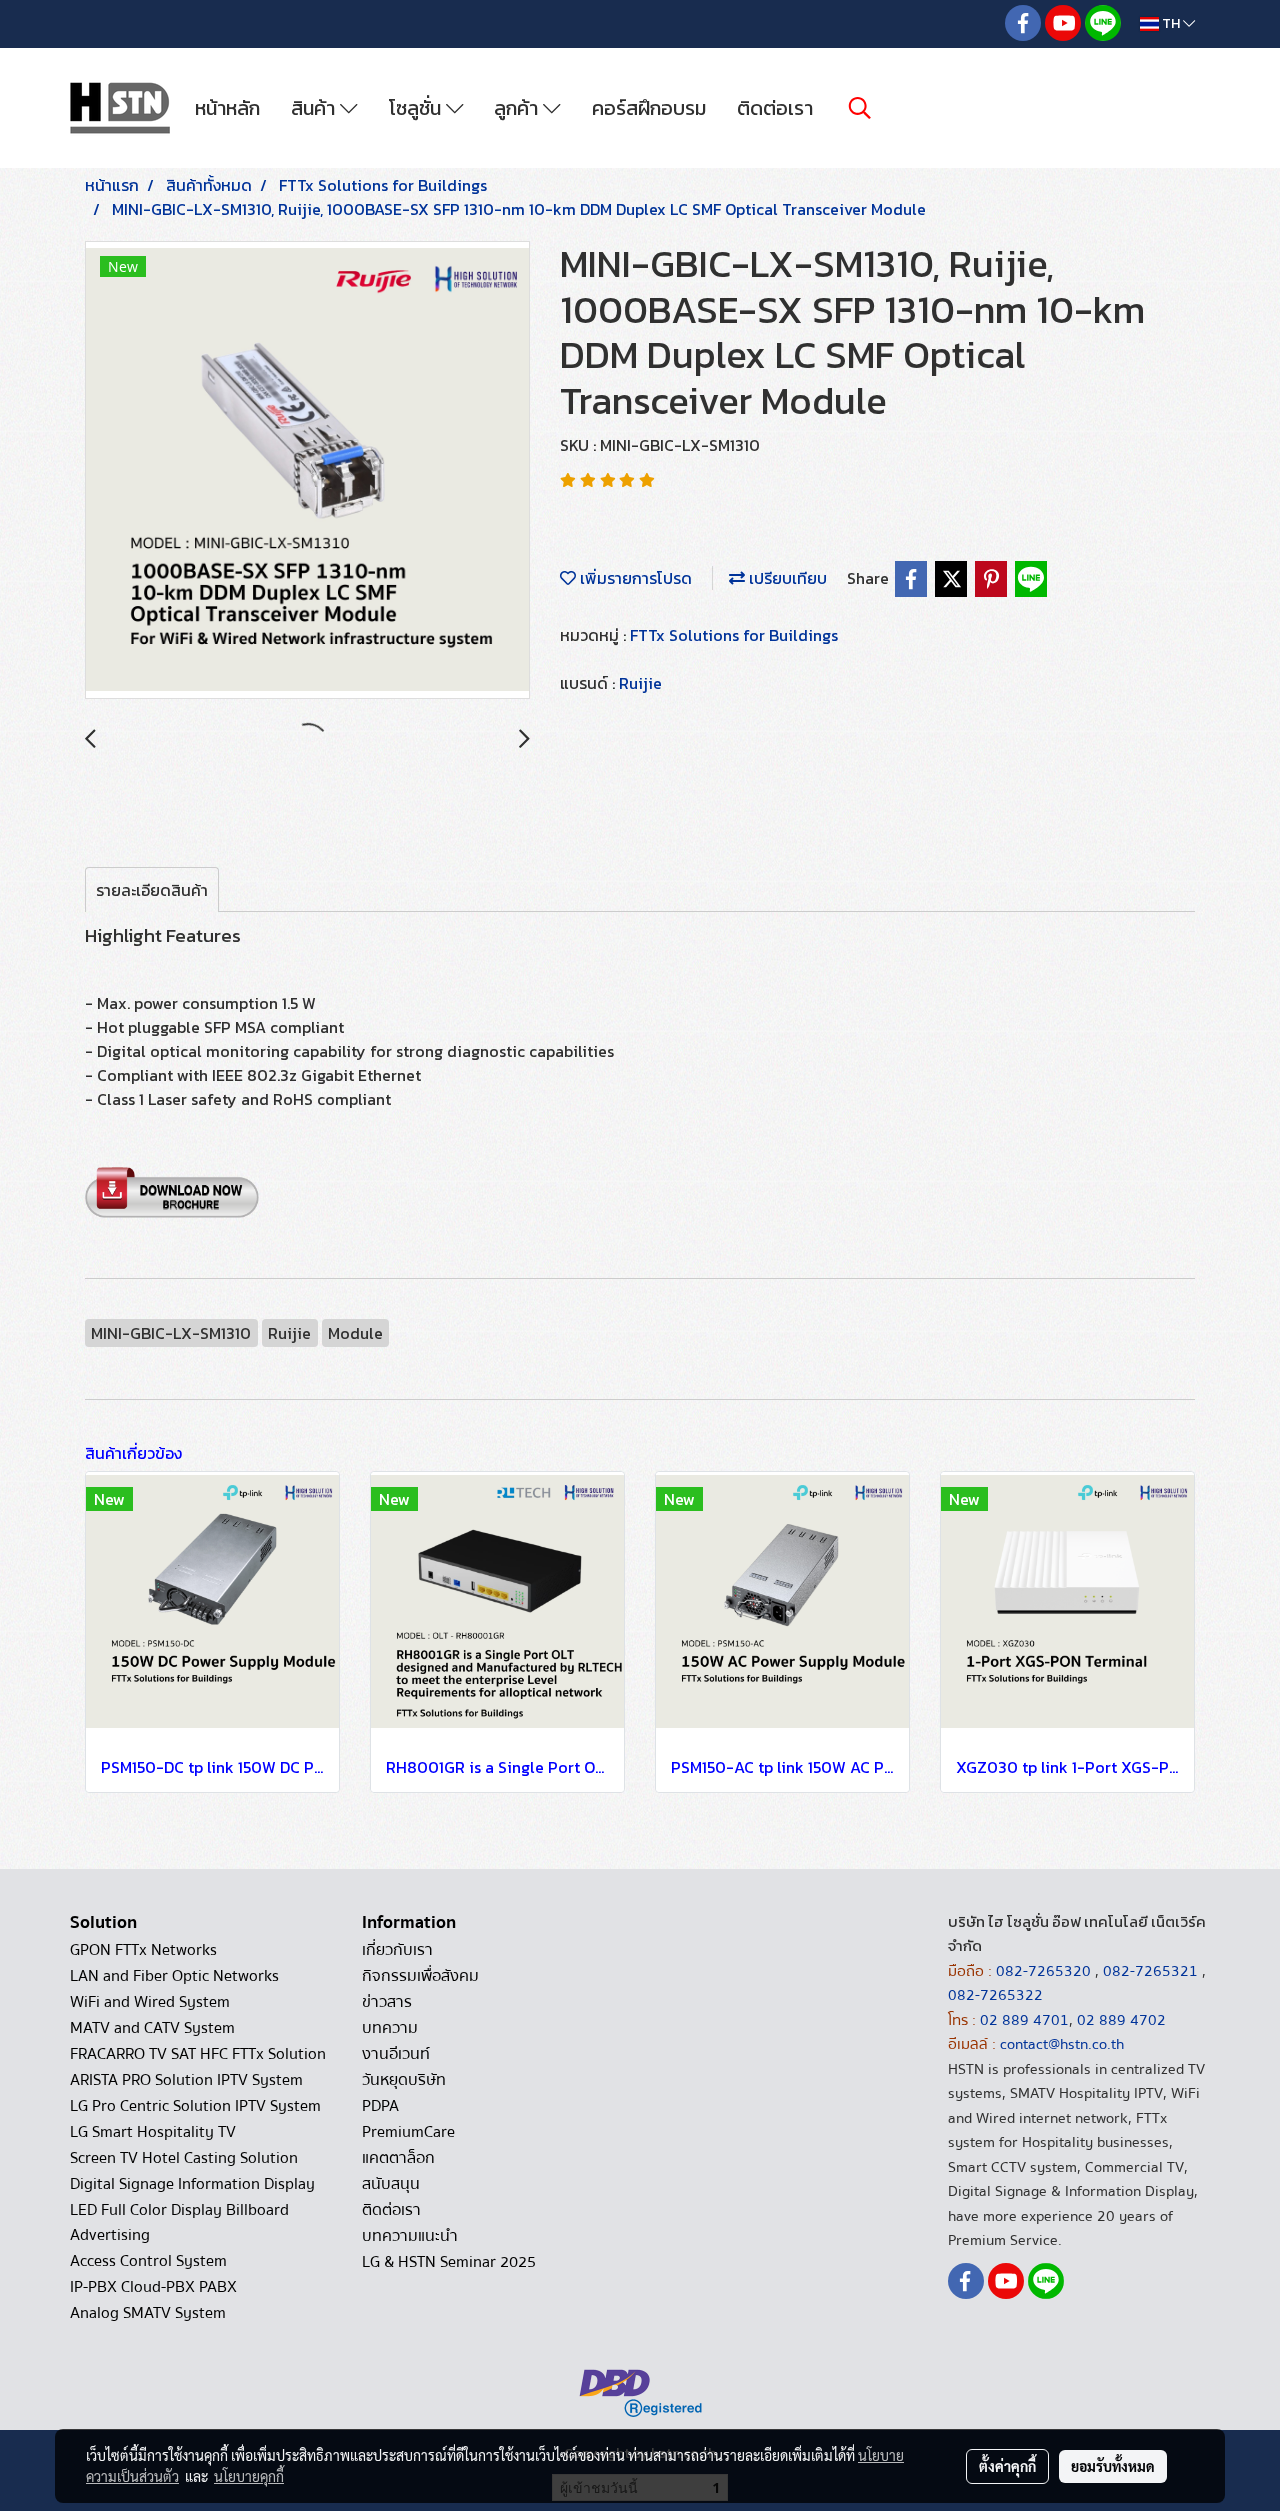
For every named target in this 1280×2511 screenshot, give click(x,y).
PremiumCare (408, 2132)
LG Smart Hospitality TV (153, 2132)
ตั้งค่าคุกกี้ (1007, 2466)
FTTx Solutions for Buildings (734, 635)
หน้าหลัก (227, 108)
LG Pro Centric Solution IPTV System (195, 2106)
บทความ (390, 2028)
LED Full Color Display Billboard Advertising (179, 2222)
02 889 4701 (1024, 2020)
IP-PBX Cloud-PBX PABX (153, 2287)
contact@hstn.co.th (1062, 2044)
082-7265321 (1150, 1971)
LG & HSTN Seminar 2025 (449, 2262)
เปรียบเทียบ (786, 578)
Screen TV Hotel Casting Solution (184, 2158)
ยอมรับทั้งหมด (1113, 2466)
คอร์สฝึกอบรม (649, 108)
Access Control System (148, 2261)
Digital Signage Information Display (192, 2184)
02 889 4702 (1121, 2020)
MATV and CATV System (152, 2028)
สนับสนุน (391, 2184)
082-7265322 (995, 1995)
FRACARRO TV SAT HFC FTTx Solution (198, 2054)
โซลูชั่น (417, 108)
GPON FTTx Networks (143, 1950)
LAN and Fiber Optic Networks (174, 1976)
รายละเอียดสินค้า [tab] (152, 890)
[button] (860, 108)
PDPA (380, 2106)
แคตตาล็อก (398, 2158)
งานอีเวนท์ (396, 2054)
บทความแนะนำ (410, 2236)
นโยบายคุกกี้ (249, 2476)
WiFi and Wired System (150, 2002)
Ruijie (640, 683)
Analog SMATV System (148, 2313)
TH (1171, 23)
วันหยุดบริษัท (404, 2080)
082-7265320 (1045, 1971)
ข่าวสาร (387, 2002)
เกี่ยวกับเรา (397, 1950)
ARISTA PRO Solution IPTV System (186, 2080)
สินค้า (315, 108)
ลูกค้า (518, 108)
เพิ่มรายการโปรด (634, 578)
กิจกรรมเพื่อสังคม (420, 1976)
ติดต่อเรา (775, 108)
